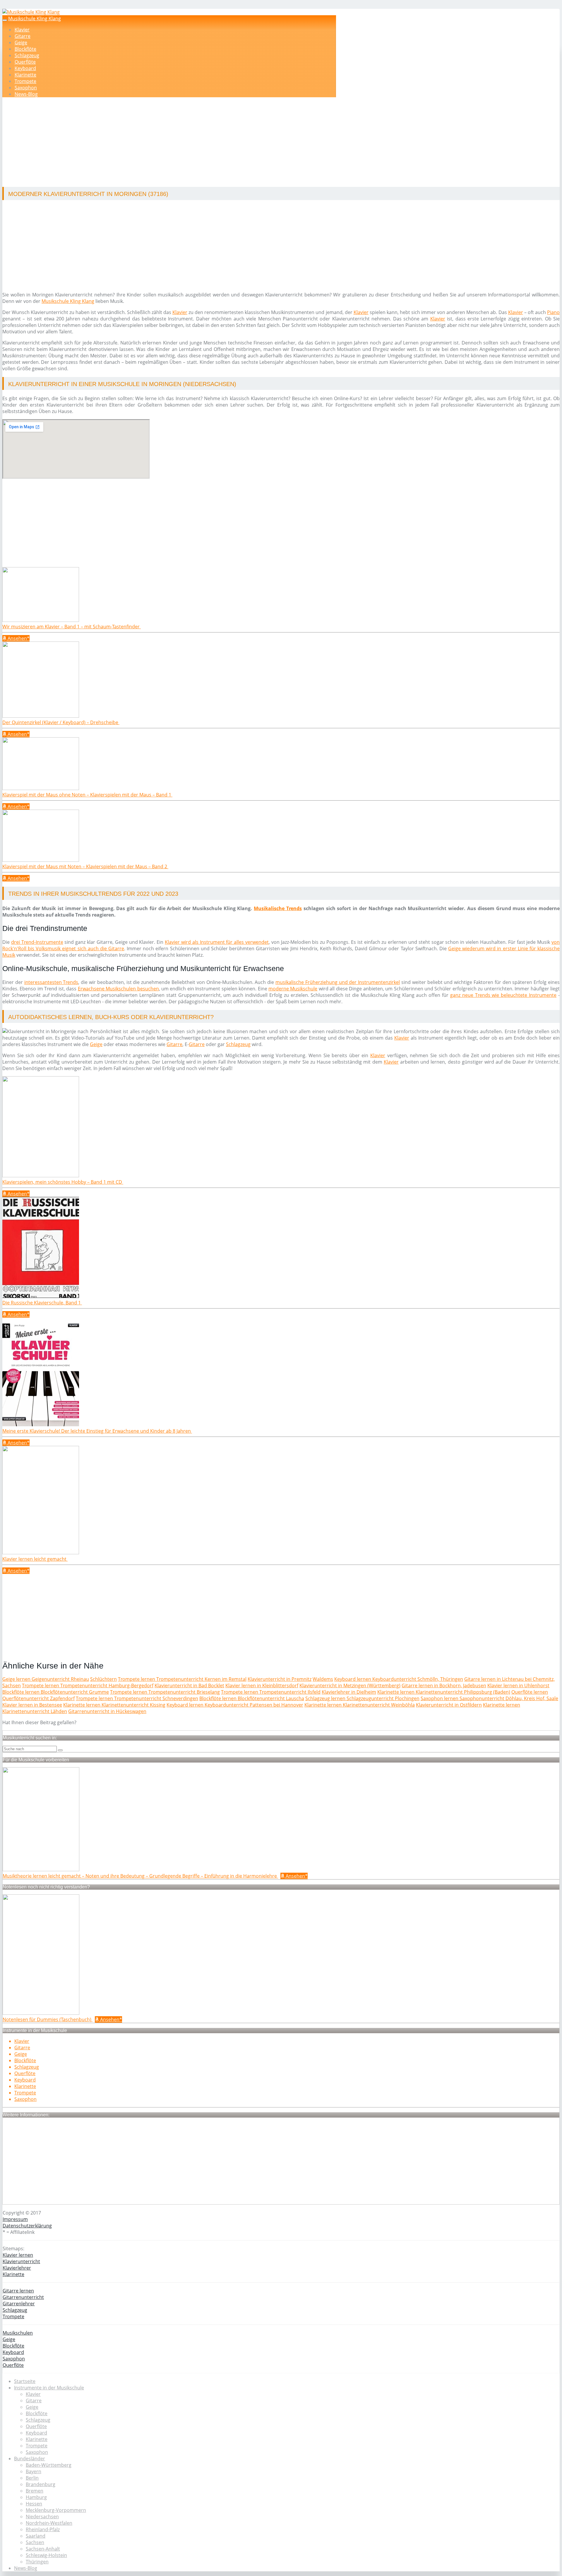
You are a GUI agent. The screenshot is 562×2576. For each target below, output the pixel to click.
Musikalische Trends (278, 908)
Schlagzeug (27, 55)
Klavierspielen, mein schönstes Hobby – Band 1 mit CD (63, 1182)
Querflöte (25, 62)
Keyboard (25, 68)
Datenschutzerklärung (27, 2226)
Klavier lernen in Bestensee (32, 1705)
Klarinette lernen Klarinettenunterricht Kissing (114, 1705)
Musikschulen (18, 2333)
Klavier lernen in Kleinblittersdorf (262, 1686)
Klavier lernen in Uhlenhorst (518, 1686)
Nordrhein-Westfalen (49, 2523)
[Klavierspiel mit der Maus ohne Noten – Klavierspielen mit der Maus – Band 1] (41, 788)
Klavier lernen (18, 2255)
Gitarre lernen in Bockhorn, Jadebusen (444, 1686)
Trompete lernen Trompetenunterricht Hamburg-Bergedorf (88, 1686)
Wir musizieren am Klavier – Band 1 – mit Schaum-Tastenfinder (72, 627)
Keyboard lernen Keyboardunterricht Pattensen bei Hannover (235, 1705)
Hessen (34, 2504)
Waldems (323, 1679)
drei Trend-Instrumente (37, 942)
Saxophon (26, 88)
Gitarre (23, 36)
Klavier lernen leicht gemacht (35, 1559)
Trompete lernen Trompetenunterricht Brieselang (165, 1692)
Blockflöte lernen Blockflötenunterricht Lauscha (252, 1698)
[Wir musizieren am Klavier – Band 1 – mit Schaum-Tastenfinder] (41, 620)
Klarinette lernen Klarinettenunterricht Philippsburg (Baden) (444, 1692)
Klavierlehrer (17, 2268)
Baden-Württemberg (49, 2465)
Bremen (35, 2491)
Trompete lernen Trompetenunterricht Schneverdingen (137, 1698)
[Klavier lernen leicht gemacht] (41, 1553)
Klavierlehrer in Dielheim (349, 1692)
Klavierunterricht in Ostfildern (449, 1705)
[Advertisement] (182, 143)
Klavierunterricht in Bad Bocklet (189, 1686)
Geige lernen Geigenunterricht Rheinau (46, 1679)
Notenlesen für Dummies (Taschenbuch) (48, 2019)
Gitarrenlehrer (19, 2304)
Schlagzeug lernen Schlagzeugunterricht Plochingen (362, 1698)
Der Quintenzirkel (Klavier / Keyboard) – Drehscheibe (61, 722)
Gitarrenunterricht (23, 2297)
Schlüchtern (103, 1679)
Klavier (22, 30)
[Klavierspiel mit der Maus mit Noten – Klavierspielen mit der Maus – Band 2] (41, 860)
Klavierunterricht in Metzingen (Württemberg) (350, 1686)
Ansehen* (18, 638)
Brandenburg (41, 2484)
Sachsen (35, 2542)
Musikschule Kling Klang (35, 18)
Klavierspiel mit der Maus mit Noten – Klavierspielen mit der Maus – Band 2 (85, 866)
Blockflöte (25, 49)
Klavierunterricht (21, 2261)
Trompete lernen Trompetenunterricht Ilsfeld (271, 1692)
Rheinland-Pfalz (43, 2529)
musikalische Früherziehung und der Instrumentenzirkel (338, 982)
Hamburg (36, 2497)
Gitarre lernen (18, 2291)
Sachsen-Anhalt (43, 2549)
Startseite (25, 2381)
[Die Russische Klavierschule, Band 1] (41, 1296)
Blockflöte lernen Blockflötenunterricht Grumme (56, 1692)
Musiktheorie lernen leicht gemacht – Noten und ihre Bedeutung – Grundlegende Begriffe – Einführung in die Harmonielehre (140, 1876)
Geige (21, 42)
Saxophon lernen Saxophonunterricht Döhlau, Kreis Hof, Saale (489, 1698)
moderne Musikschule (293, 989)
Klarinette (25, 75)
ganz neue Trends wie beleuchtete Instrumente (503, 995)
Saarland (36, 2536)
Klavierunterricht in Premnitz (280, 1679)
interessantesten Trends (51, 982)
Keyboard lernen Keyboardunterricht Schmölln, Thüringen (399, 1679)
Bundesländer (30, 2459)
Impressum (15, 2219)
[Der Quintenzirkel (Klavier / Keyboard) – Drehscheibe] (41, 716)
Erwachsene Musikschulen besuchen (118, 989)
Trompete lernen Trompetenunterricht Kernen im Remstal (182, 1679)
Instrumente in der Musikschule (49, 2388)
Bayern (34, 2471)
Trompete (25, 81)
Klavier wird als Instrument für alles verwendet (217, 942)
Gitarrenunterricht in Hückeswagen (107, 1711)
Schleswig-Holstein (46, 2555)
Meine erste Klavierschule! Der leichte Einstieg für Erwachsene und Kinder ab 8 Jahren (97, 1431)
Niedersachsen (42, 2517)
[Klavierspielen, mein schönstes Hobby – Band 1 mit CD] (41, 1176)
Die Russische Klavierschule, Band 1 (42, 1303)
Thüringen (37, 2562)
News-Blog (26, 94)
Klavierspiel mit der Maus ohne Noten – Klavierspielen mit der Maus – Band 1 (87, 795)
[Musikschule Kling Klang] (31, 12)
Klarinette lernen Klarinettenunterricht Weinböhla (360, 1705)
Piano (553, 312)
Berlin (32, 2478)
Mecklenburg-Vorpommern (56, 2510)
